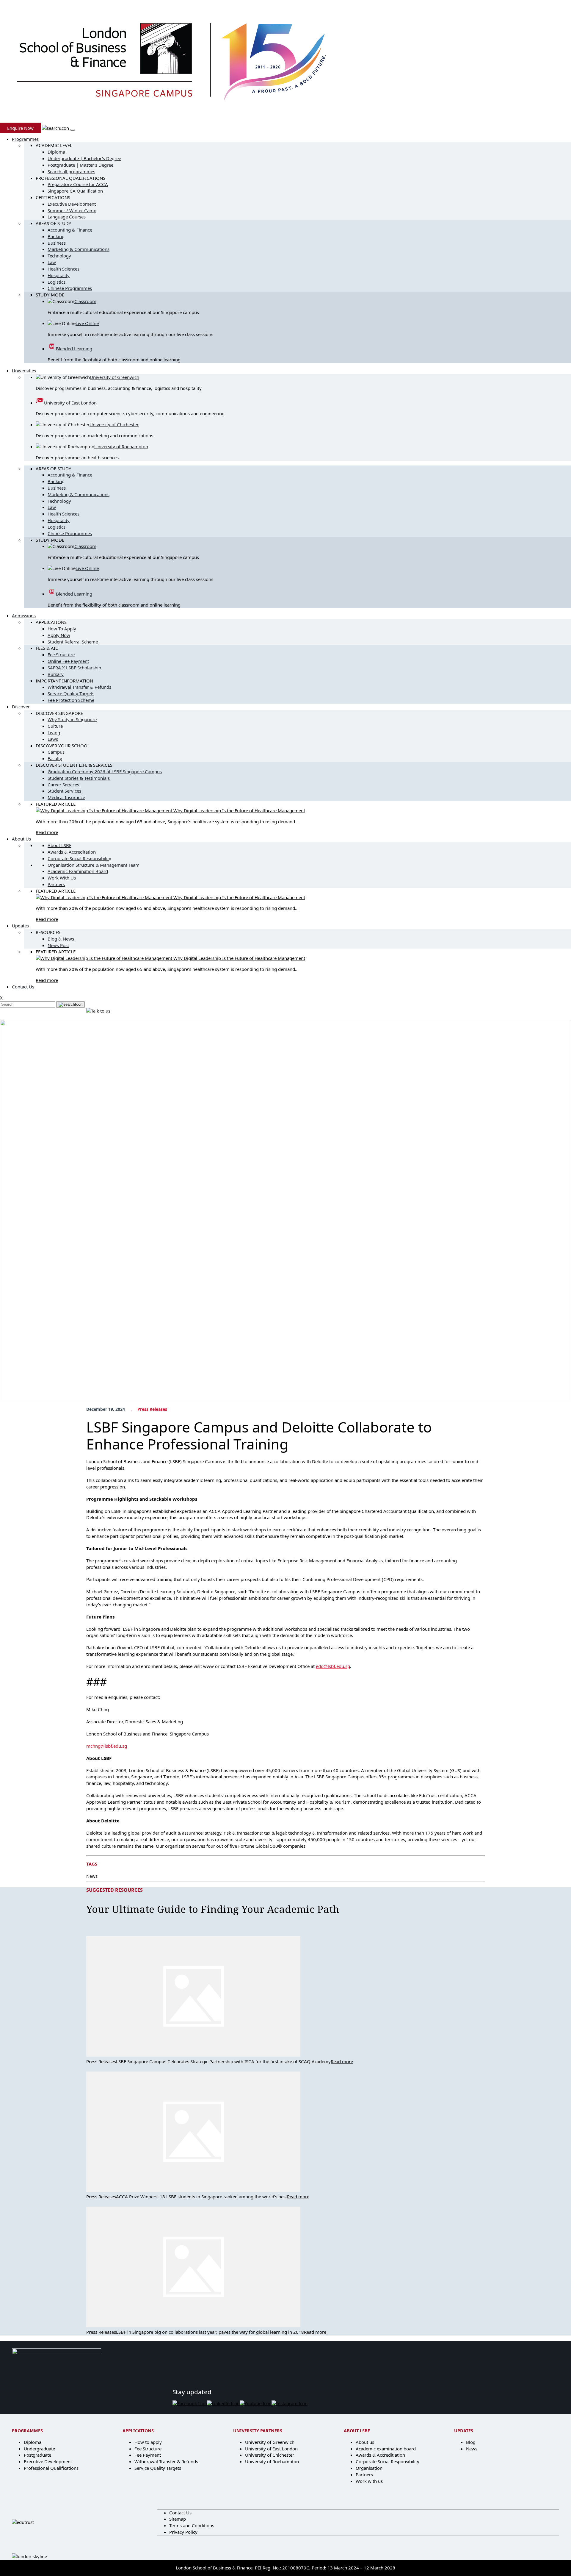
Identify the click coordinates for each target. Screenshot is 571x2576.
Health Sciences (63, 269)
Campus (56, 752)
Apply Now (59, 635)
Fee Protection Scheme (71, 700)
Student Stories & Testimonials (79, 778)
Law (52, 262)
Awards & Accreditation (72, 852)
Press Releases (152, 1409)
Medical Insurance (66, 797)
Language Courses (67, 217)
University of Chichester (114, 424)
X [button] (1, 998)
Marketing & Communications (79, 249)
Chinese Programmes (70, 288)
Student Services (64, 791)
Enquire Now (20, 128)
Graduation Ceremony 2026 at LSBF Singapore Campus (105, 771)
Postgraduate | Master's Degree (80, 165)
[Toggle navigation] (73, 130)
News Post (58, 945)
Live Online (87, 323)
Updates (20, 926)
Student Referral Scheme (73, 642)
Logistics (57, 282)
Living (54, 732)
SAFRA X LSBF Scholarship (74, 668)
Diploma (56, 152)
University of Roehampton (121, 446)
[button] (56, 128)
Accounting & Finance (70, 230)
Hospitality (59, 275)
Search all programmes (71, 171)
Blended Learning (74, 349)
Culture (55, 726)
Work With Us (62, 878)
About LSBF (59, 845)
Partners (56, 884)
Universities (24, 371)
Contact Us (23, 987)
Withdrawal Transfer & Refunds (79, 687)
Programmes (25, 139)
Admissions (24, 616)
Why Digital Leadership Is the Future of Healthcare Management (239, 810)
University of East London (70, 403)
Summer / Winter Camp (72, 210)
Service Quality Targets (71, 693)
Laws (53, 739)
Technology (59, 256)
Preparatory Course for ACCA (78, 184)
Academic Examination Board (78, 871)
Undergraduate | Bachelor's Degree (84, 158)
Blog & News (61, 939)
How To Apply (62, 629)
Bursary (56, 674)
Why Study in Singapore (72, 719)
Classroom (85, 301)
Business (57, 243)
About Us (21, 839)
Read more (47, 832)
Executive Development (72, 204)
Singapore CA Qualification (75, 191)
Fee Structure (61, 654)
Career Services (63, 785)
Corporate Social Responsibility (79, 858)
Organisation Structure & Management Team (94, 865)
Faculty (55, 758)
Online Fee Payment (68, 661)
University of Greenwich (114, 377)
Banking (56, 236)
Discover (21, 707)
